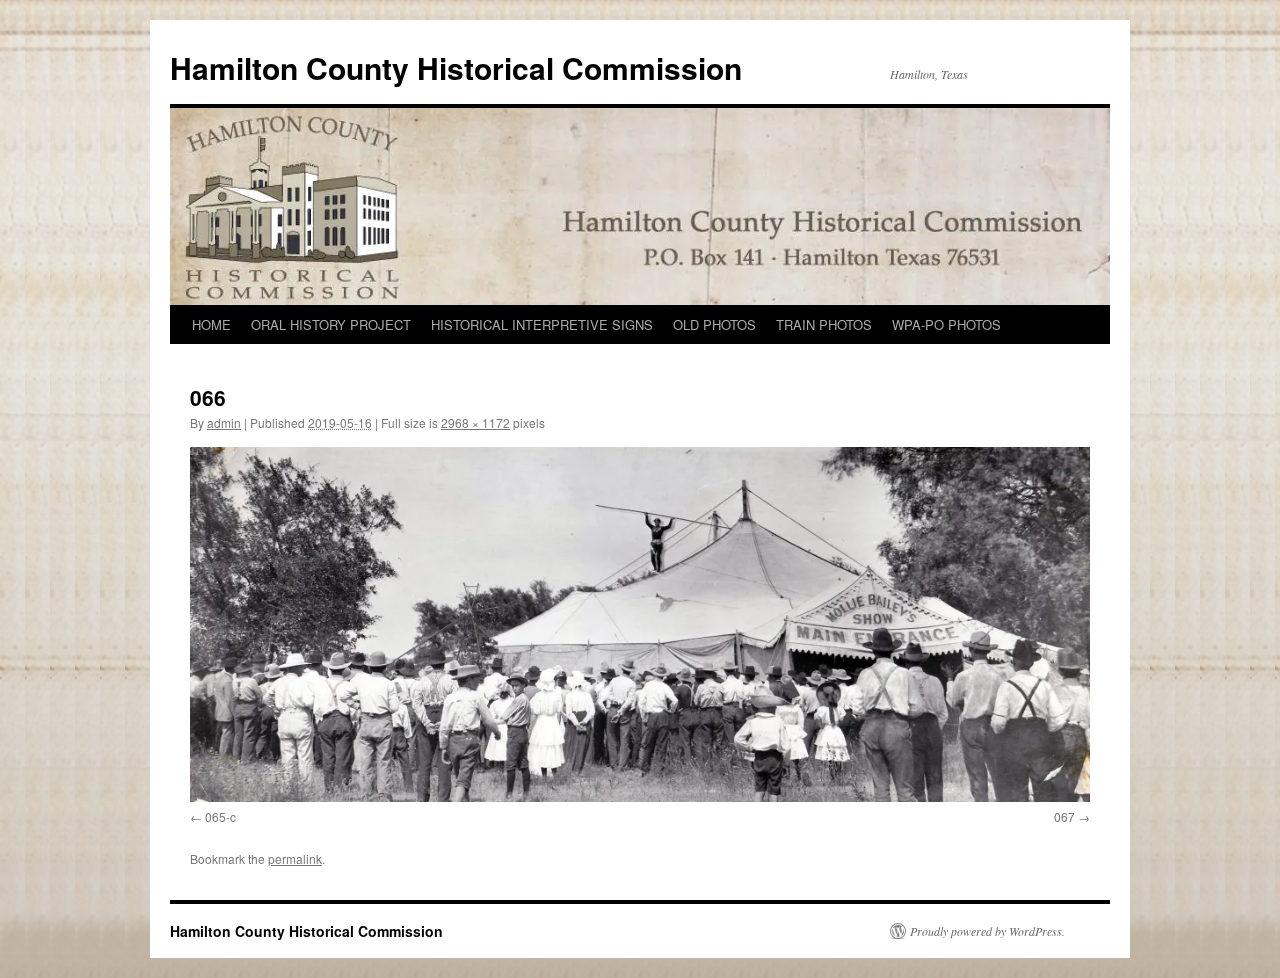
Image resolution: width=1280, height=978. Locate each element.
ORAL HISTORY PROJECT (331, 324)
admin (224, 422)
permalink (295, 858)
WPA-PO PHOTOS (946, 324)
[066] (640, 624)
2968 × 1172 (475, 422)
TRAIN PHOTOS (824, 324)
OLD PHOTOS (714, 324)
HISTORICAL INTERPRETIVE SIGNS (542, 324)
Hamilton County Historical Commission (456, 67)
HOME (211, 324)
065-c (220, 816)
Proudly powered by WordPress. (987, 931)
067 (1064, 816)
